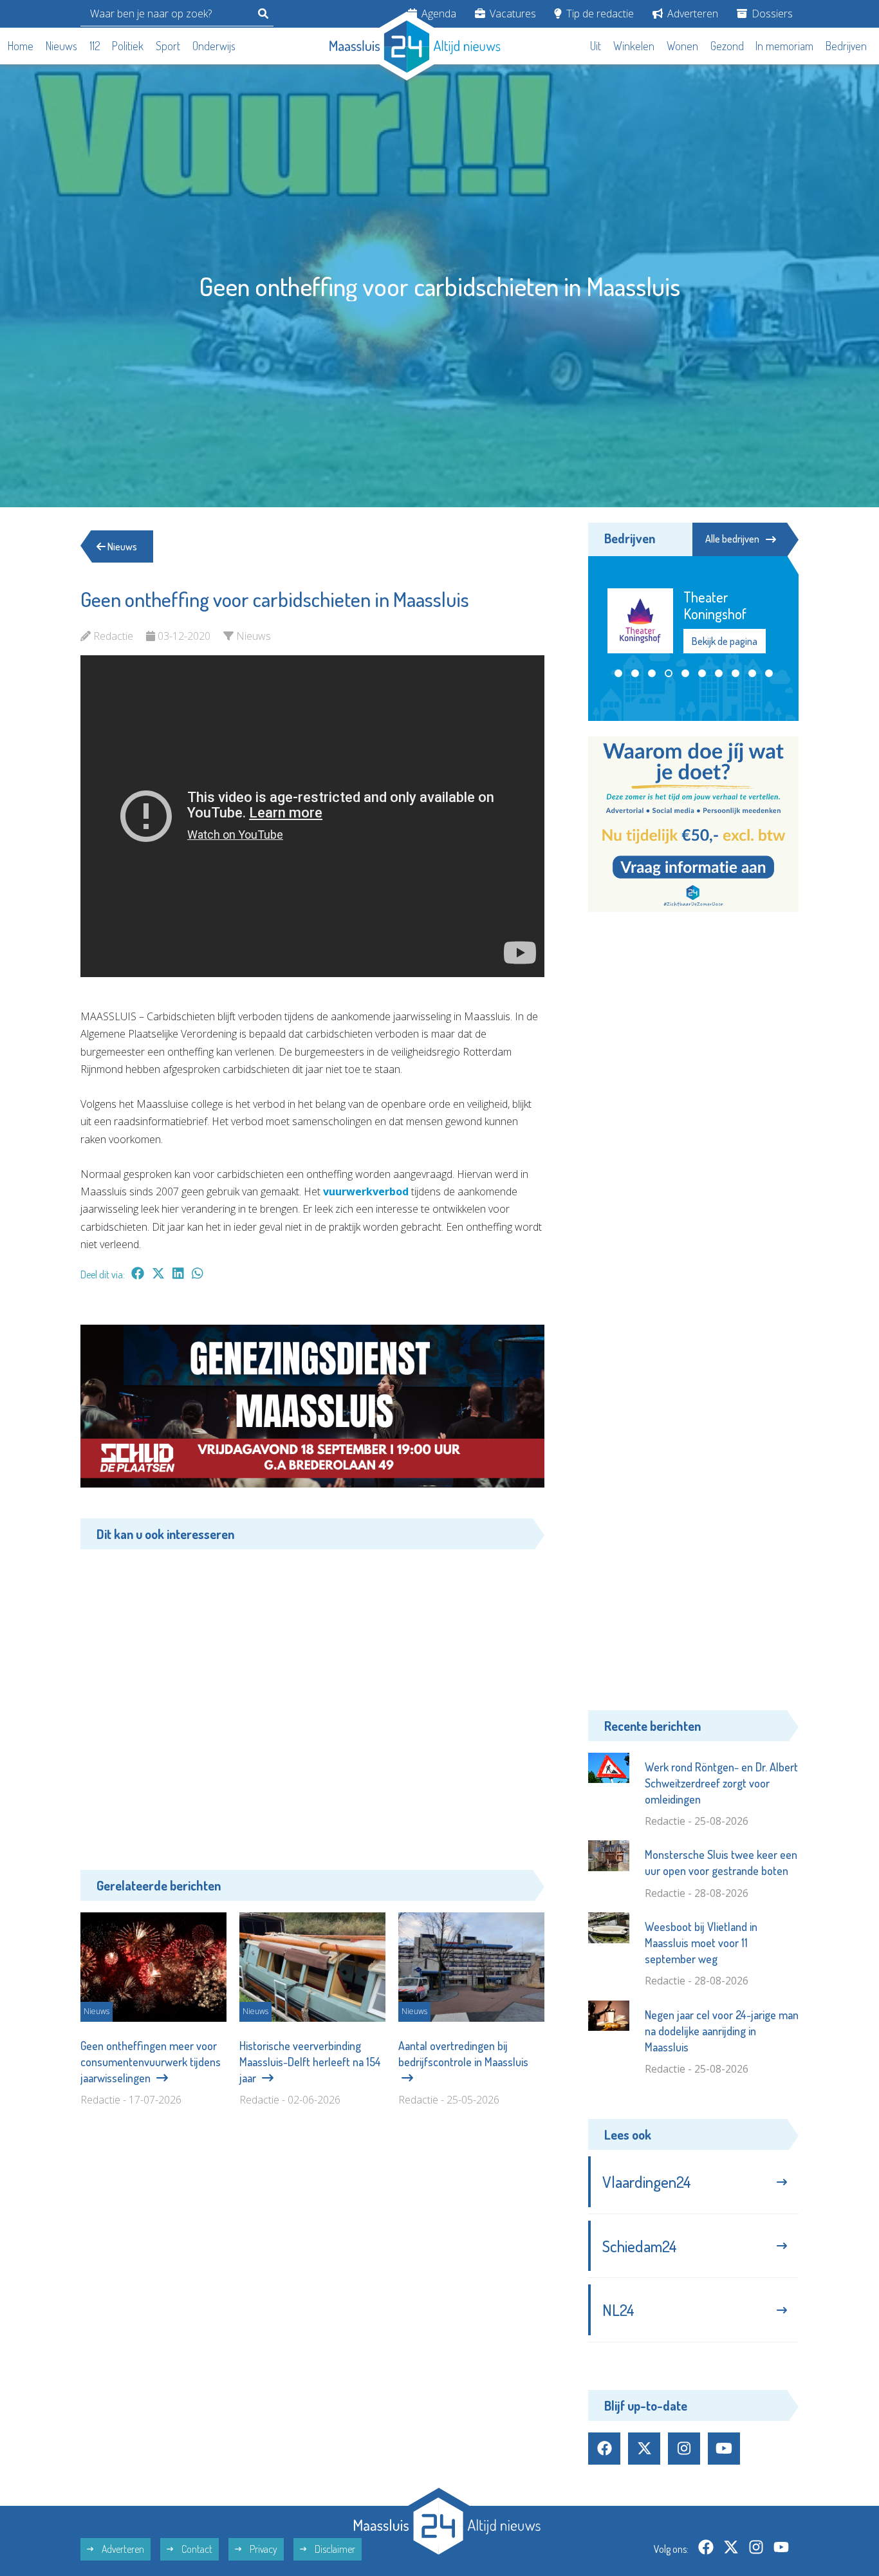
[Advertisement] (312, 1700)
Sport (168, 46)
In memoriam (784, 46)
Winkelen (634, 46)
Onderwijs (214, 46)
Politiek (128, 46)
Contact (196, 2549)
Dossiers (771, 14)
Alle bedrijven (732, 539)
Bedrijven (846, 46)
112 (95, 46)
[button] (618, 673)
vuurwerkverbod (366, 1191)
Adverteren (691, 14)
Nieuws (61, 46)
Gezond (727, 46)
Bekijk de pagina (730, 641)
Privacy (263, 2549)
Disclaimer (334, 2549)
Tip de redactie (599, 14)
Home (21, 46)
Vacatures (512, 14)
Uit (596, 46)
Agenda (438, 14)
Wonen (682, 46)
